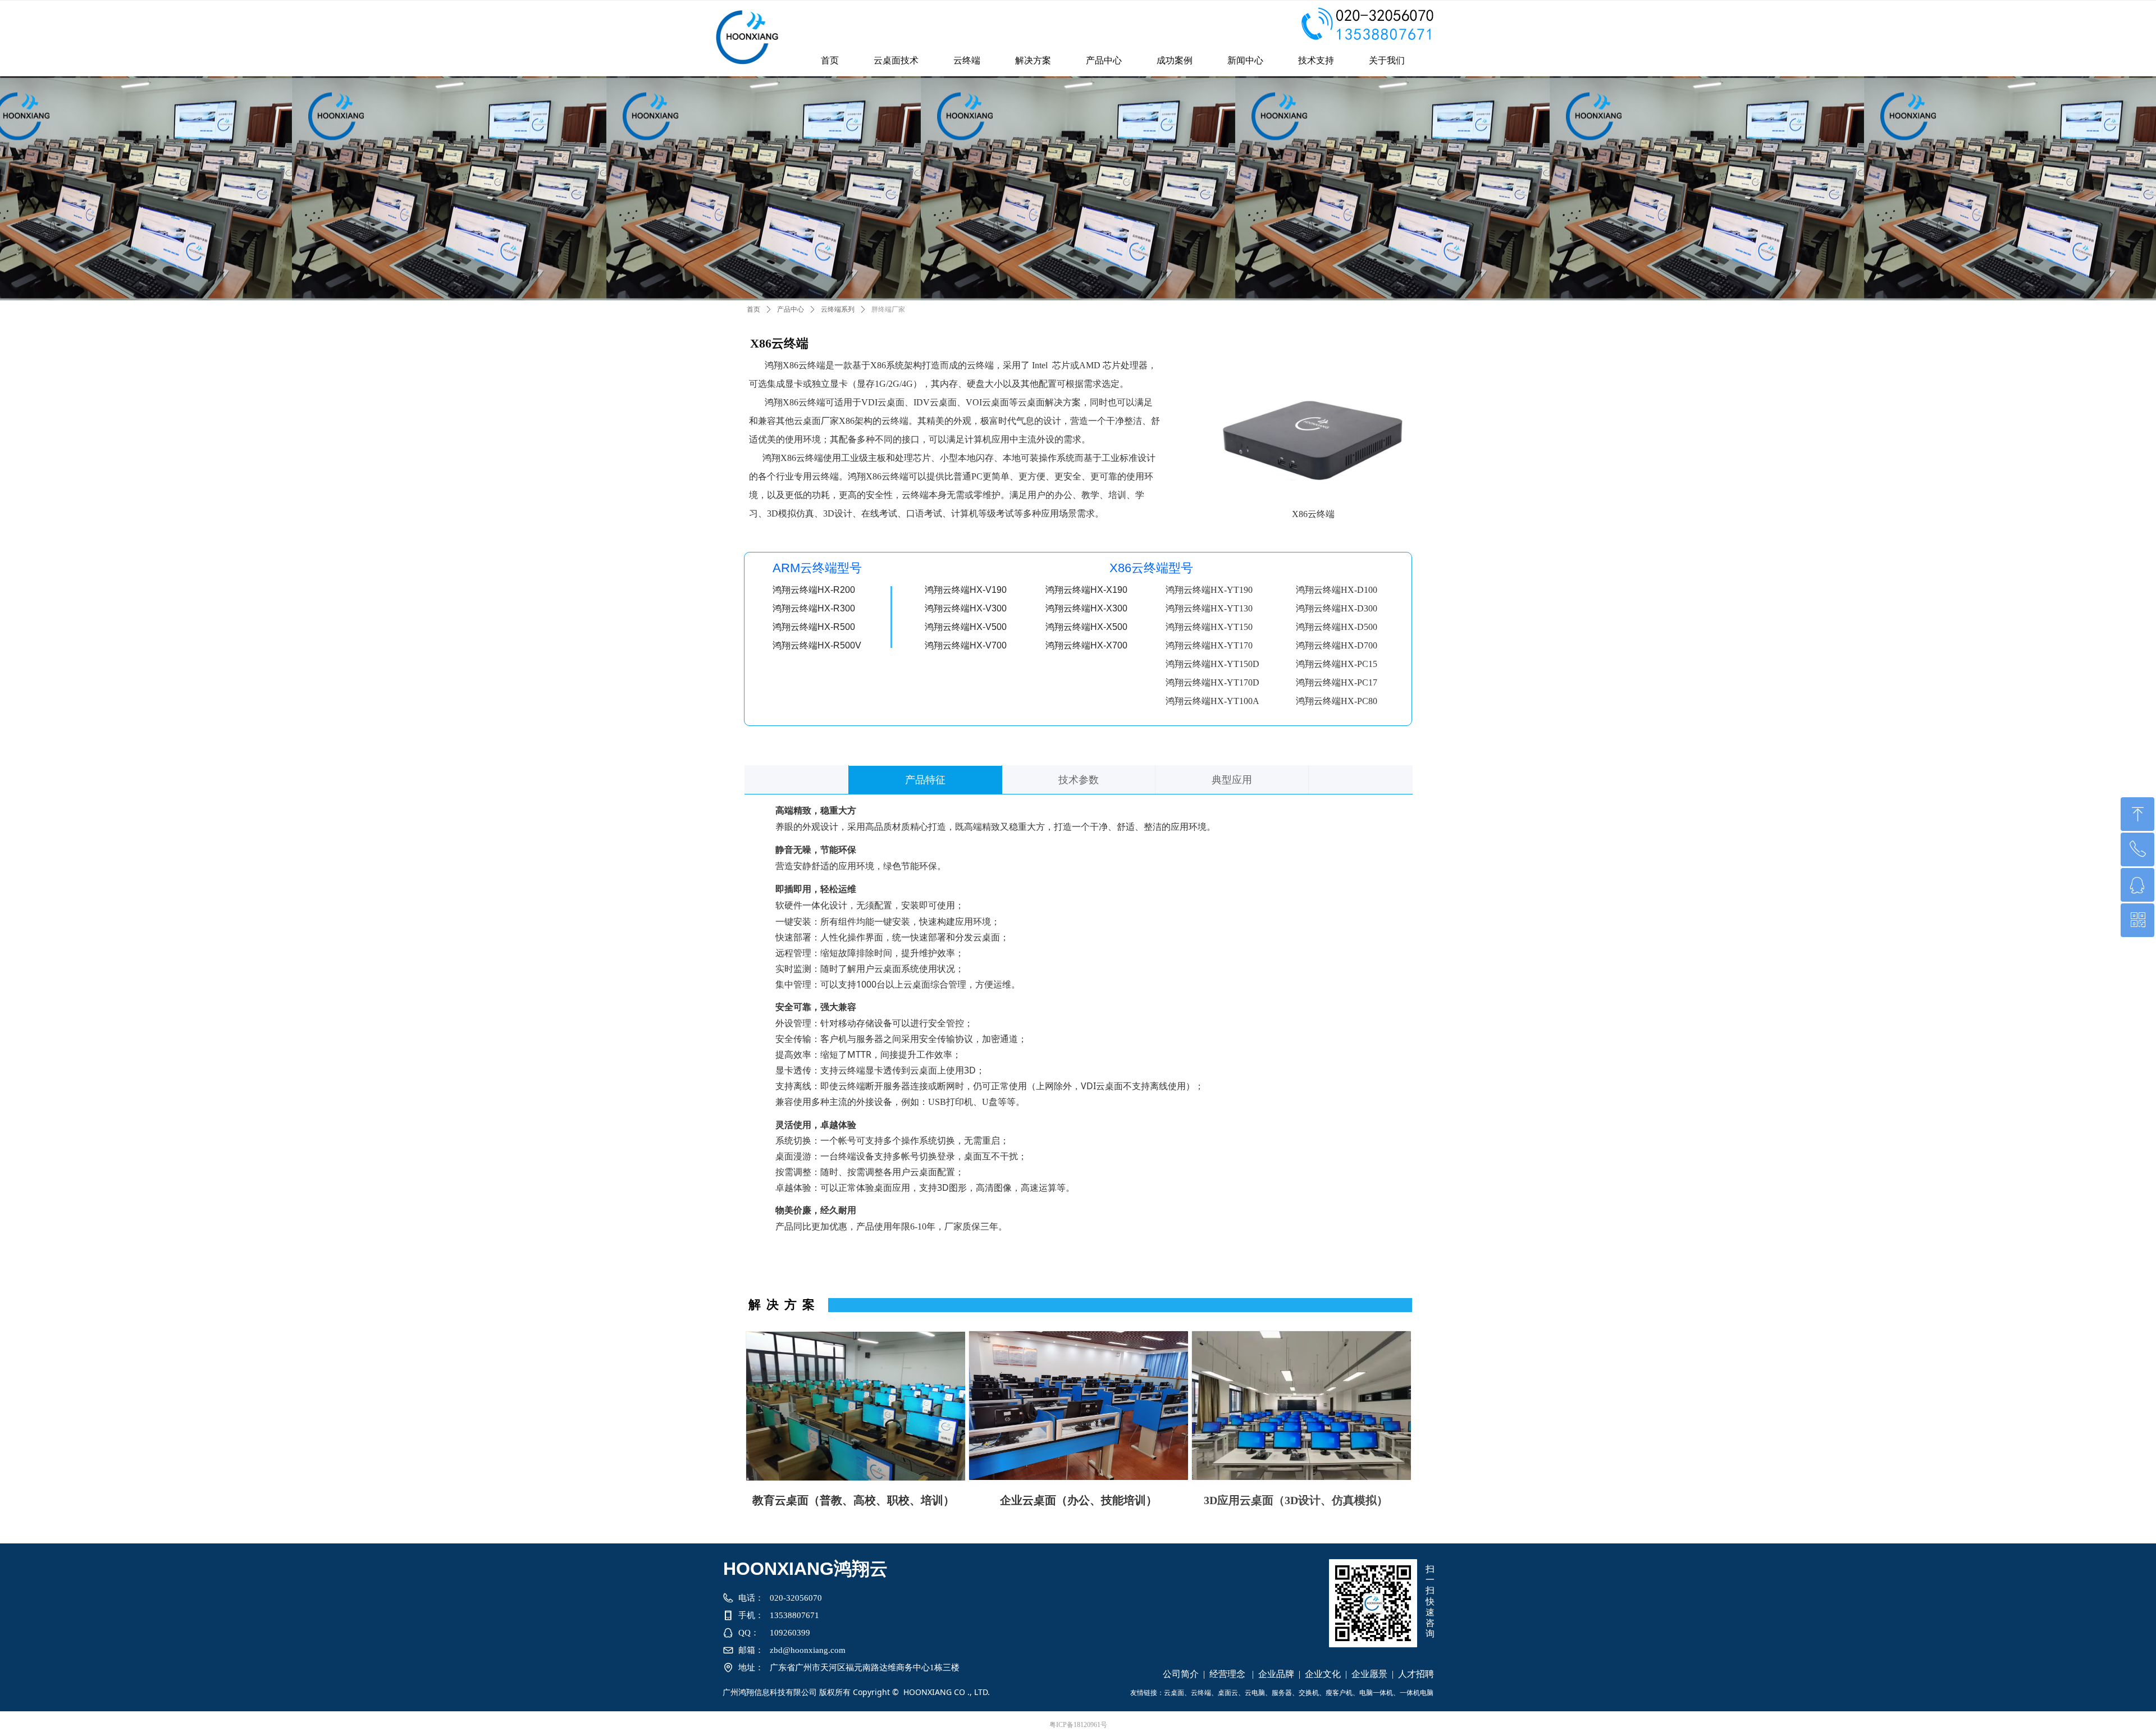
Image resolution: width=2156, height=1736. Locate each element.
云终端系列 (838, 309)
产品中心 (791, 309)
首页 (753, 309)
